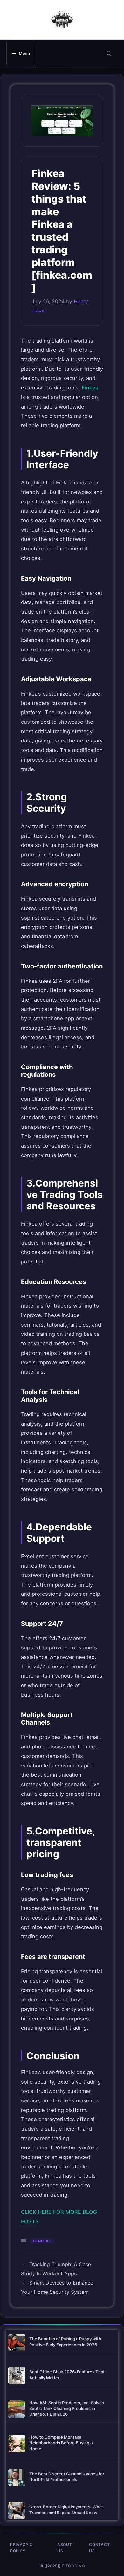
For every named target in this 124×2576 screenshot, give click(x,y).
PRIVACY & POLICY (21, 2548)
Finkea (90, 388)
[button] (109, 53)
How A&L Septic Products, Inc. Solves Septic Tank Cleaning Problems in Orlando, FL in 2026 (67, 2408)
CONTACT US (99, 2548)
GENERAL (42, 2241)
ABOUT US (65, 2548)
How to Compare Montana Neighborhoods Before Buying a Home (61, 2443)
